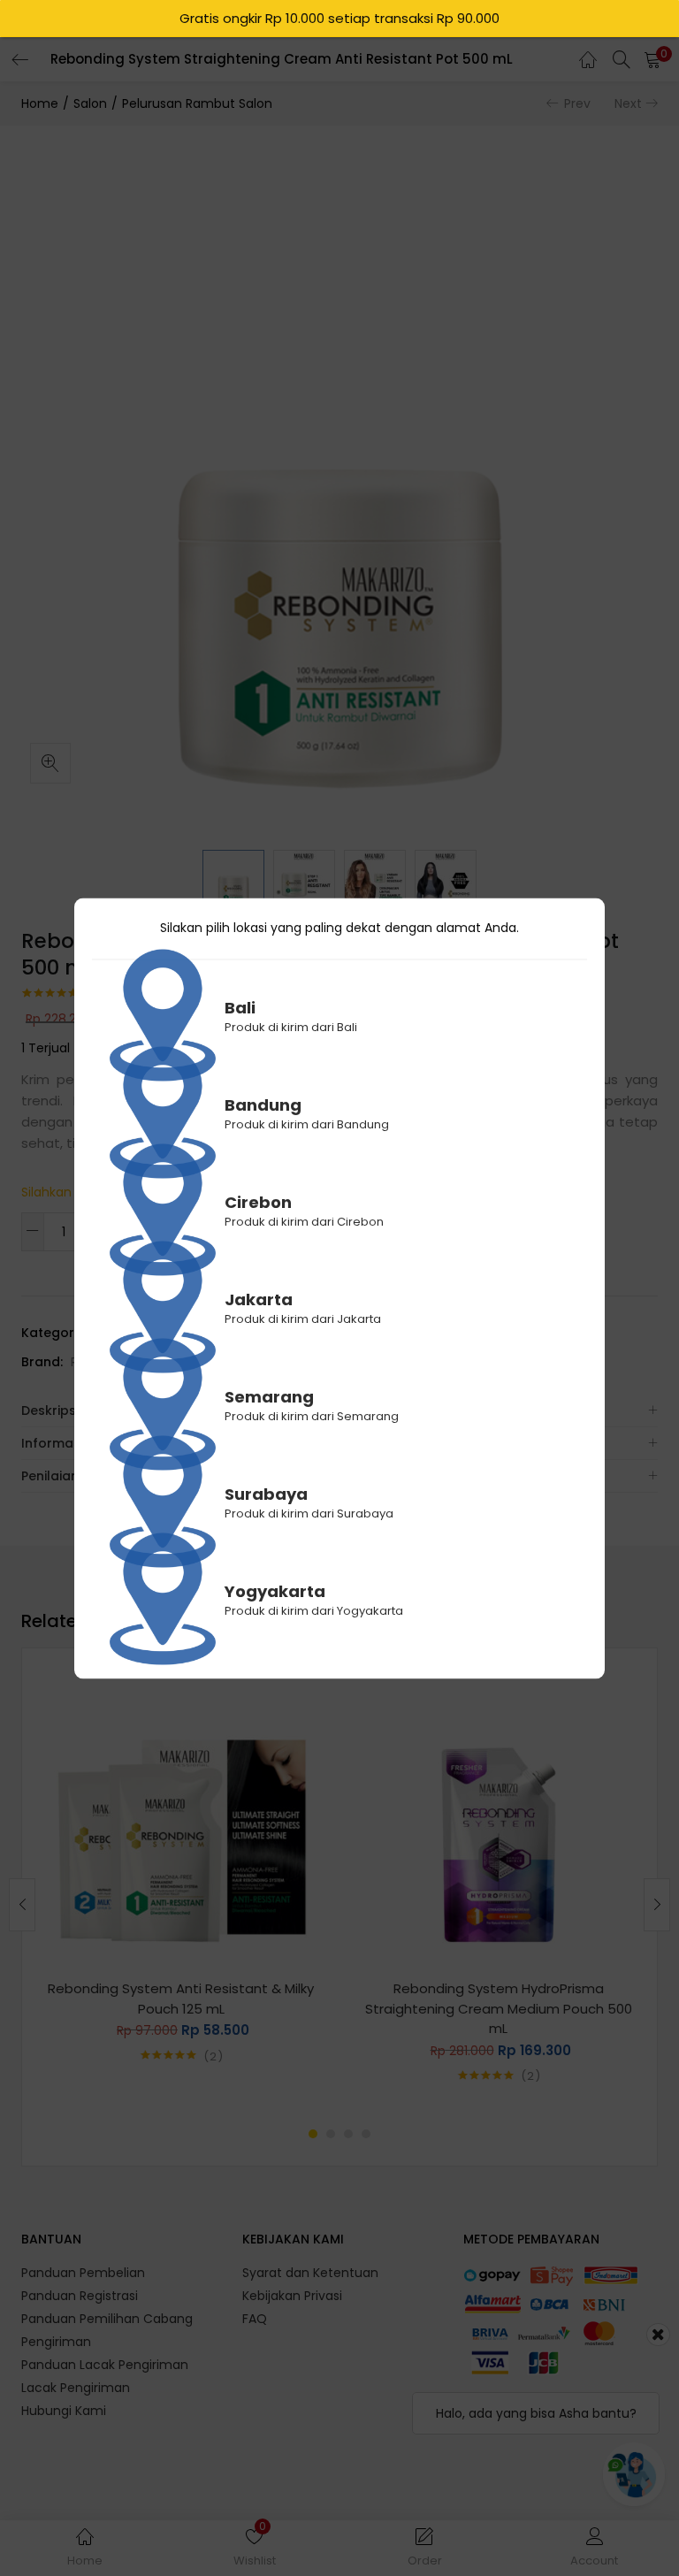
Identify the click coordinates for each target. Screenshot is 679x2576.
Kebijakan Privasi (292, 2296)
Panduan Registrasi (80, 2296)
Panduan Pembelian (83, 2273)
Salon (90, 103)
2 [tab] (331, 2134)
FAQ (255, 2319)
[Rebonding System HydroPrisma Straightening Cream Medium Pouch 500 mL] (498, 1820)
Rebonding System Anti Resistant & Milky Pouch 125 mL (181, 1999)
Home (40, 103)
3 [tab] (348, 2134)
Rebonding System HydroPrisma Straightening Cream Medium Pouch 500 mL (499, 2008)
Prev (577, 103)
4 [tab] (366, 2134)
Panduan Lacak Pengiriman (105, 2365)
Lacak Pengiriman (76, 2388)
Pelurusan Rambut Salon (197, 103)
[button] (652, 59)
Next (628, 103)
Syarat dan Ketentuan (310, 2273)
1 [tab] (313, 2134)
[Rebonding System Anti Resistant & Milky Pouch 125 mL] (181, 1820)
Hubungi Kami (64, 2411)
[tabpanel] (181, 1891)
